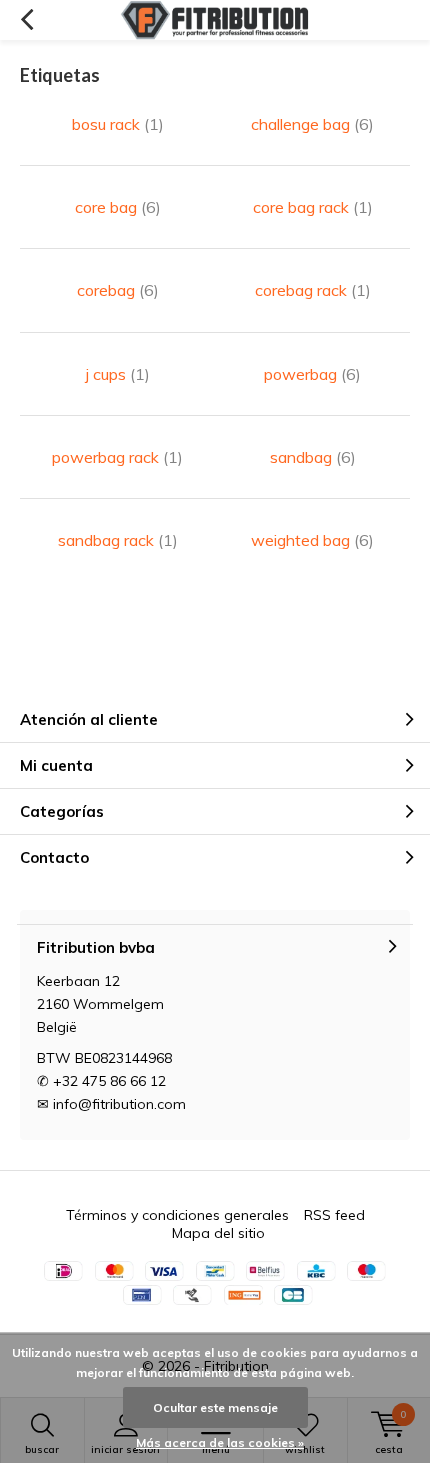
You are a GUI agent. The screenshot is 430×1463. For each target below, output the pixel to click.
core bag (118, 207)
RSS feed (334, 1215)
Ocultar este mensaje (215, 1407)
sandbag (313, 457)
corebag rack (313, 290)
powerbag (312, 374)
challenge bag (312, 124)
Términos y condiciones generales (177, 1215)
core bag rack (313, 207)
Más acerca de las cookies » (220, 1442)
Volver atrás (26, 20)
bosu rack (118, 124)
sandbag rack (118, 540)
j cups (118, 374)
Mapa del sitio (218, 1233)
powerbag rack (117, 457)
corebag (118, 290)
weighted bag (312, 540)
